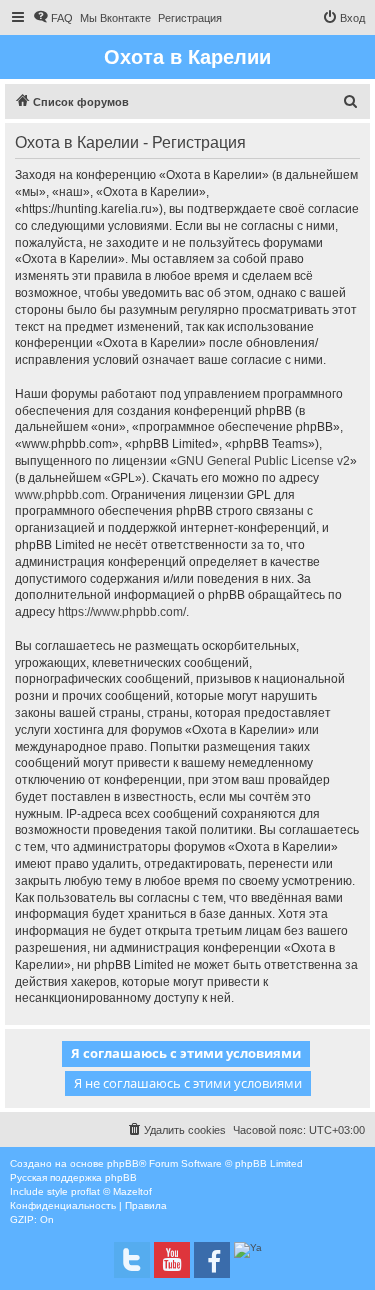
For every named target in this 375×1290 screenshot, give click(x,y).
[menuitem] (53, 18)
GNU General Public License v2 (263, 461)
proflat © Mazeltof (111, 1191)
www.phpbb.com (60, 495)
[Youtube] (172, 1260)
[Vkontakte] (132, 1260)
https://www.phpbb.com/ (122, 612)
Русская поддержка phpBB (73, 1177)
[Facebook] (212, 1260)
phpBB (123, 1163)
